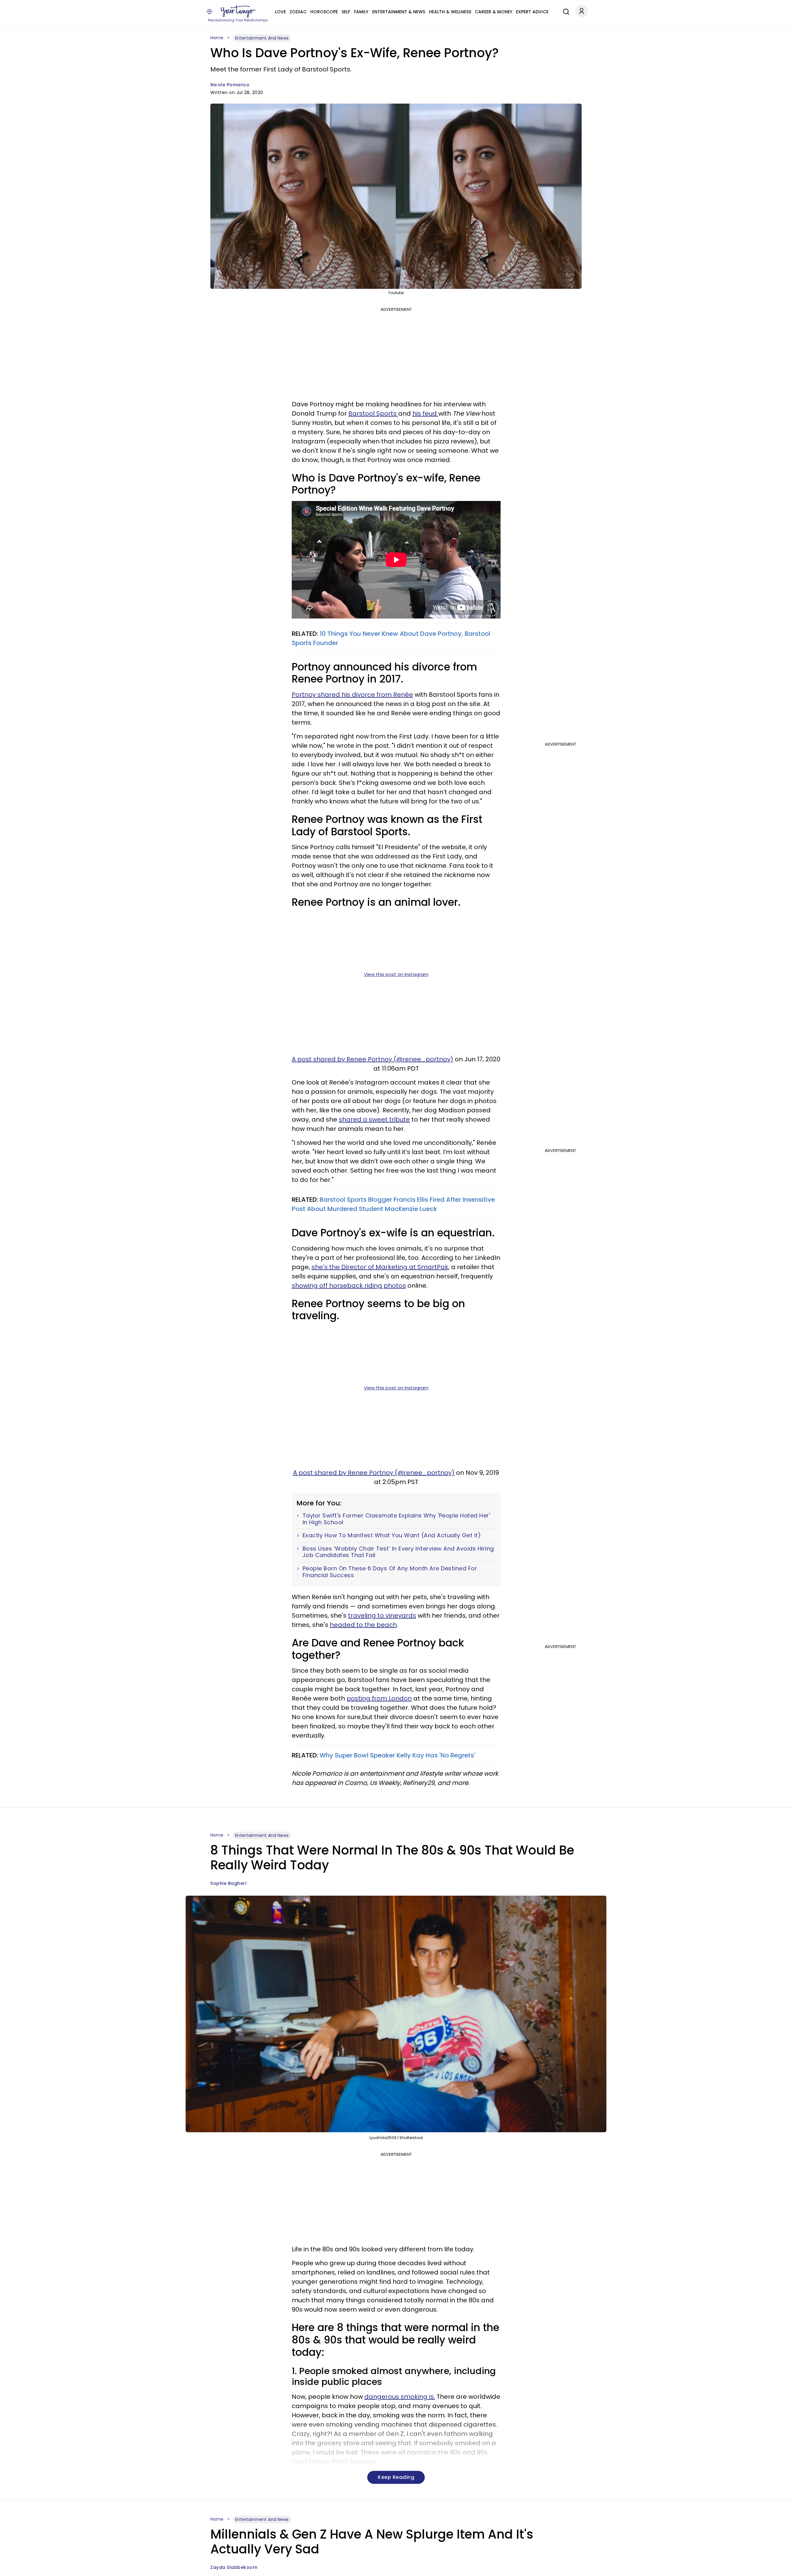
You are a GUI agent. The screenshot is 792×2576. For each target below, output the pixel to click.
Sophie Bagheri (228, 1883)
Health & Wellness (450, 12)
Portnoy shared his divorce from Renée (352, 695)
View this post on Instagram (396, 974)
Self (346, 12)
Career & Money (494, 12)
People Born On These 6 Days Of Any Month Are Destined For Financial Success (390, 1572)
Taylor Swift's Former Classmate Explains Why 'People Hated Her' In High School (396, 1519)
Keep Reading (396, 2477)
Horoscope (324, 12)
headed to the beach (363, 1625)
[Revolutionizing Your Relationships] (238, 11)
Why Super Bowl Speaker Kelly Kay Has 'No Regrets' (397, 1755)
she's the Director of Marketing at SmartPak (380, 1267)
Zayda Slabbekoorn (234, 2567)
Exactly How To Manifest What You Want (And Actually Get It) (392, 1535)
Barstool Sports (373, 413)
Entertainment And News (262, 38)
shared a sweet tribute (374, 1119)
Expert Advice (532, 12)
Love (280, 12)
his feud (425, 413)
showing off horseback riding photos (349, 1286)
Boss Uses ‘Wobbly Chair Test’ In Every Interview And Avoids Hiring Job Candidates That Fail (398, 1552)
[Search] (565, 11)
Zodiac (298, 12)
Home (217, 38)
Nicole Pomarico (230, 85)
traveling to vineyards (382, 1615)
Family (361, 12)
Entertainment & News (399, 12)
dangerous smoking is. (400, 2397)
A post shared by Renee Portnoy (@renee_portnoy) (372, 1059)
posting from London (379, 1698)
